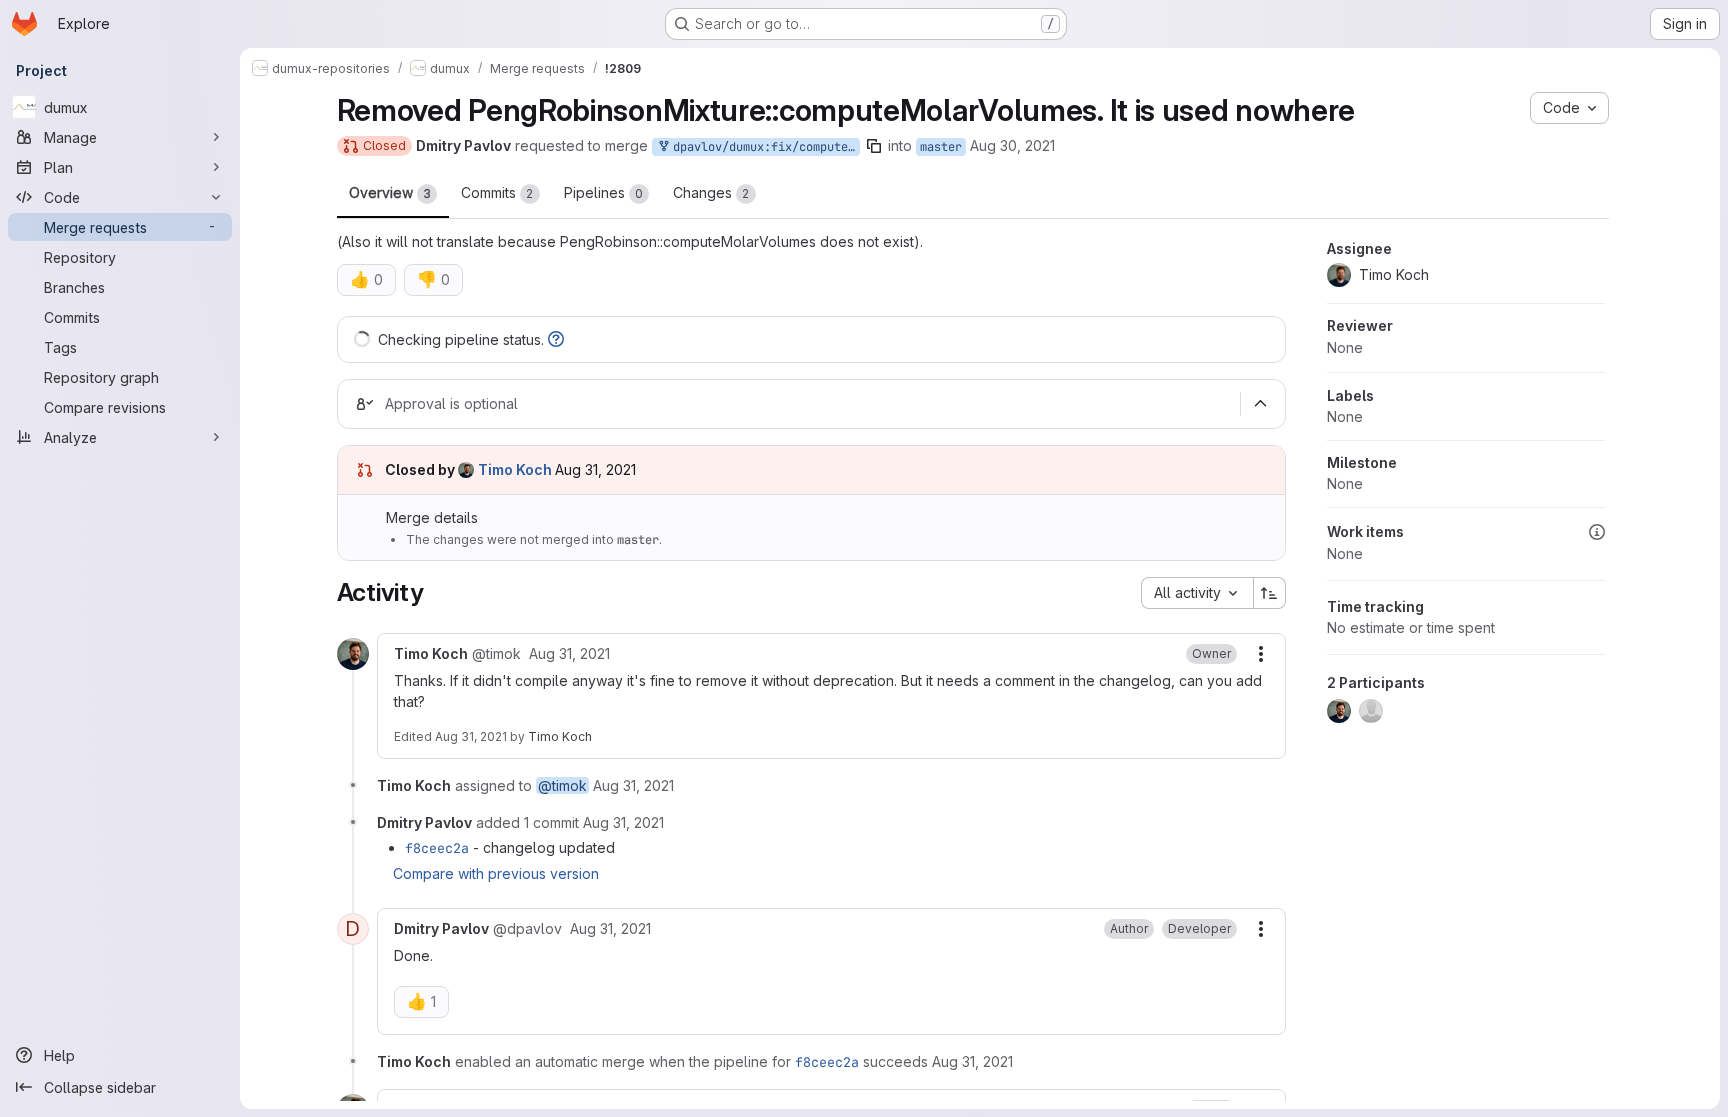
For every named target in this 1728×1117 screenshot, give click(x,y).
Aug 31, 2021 (471, 736)
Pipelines (603, 192)
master (941, 147)
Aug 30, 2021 (1012, 145)
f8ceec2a (437, 848)
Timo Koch (560, 736)
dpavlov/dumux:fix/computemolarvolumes (763, 147)
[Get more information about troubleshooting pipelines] (556, 339)
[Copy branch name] (874, 146)
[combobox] (1197, 593)
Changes (711, 192)
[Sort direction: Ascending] (1270, 593)
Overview (390, 192)
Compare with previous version (496, 873)
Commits (497, 192)
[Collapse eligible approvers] (1261, 404)
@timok (562, 785)
